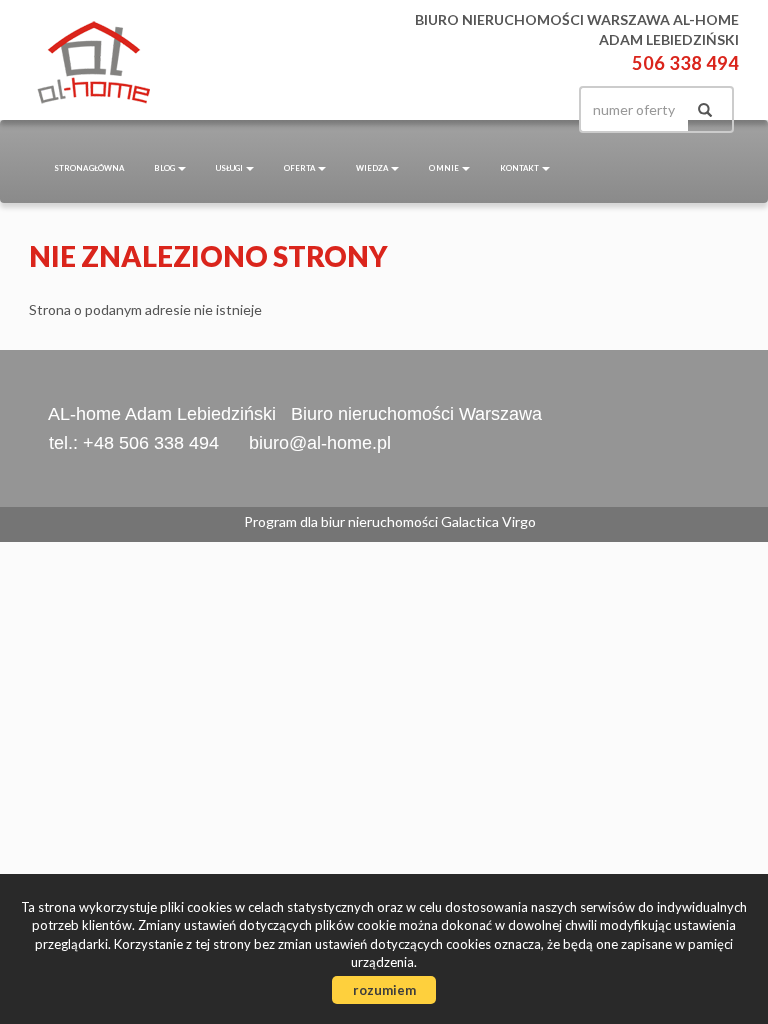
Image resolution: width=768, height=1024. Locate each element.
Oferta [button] (300, 168)
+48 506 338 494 (151, 443)
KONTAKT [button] (520, 168)
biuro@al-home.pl (320, 443)
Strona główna (89, 168)
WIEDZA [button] (372, 168)
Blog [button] (165, 168)
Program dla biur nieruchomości (342, 521)
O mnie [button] (444, 168)
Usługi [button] (230, 168)
